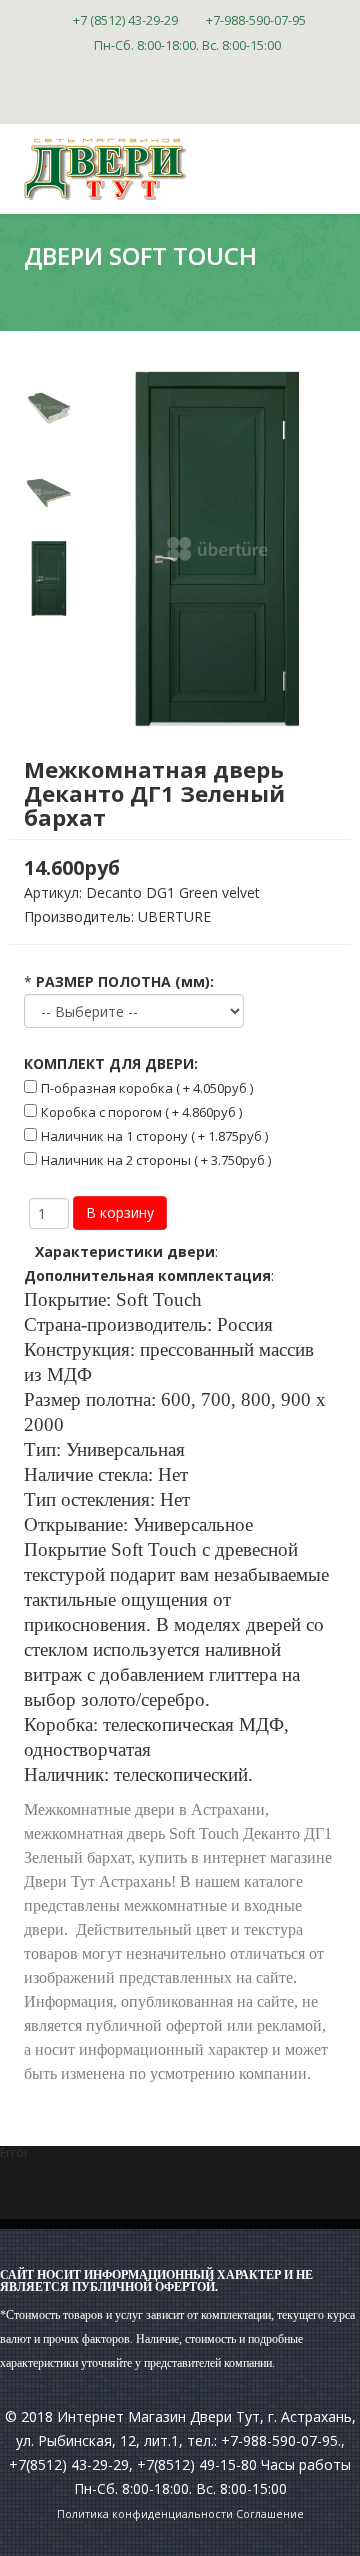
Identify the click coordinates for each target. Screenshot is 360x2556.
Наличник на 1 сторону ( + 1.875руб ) (154, 1136)
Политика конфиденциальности (145, 2514)
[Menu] (328, 257)
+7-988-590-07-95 (256, 20)
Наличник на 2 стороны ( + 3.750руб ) (156, 1160)
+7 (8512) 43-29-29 (125, 20)
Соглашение (270, 2514)
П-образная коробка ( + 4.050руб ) (147, 1088)
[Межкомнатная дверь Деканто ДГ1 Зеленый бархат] (49, 408)
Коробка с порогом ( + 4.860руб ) (141, 1112)
